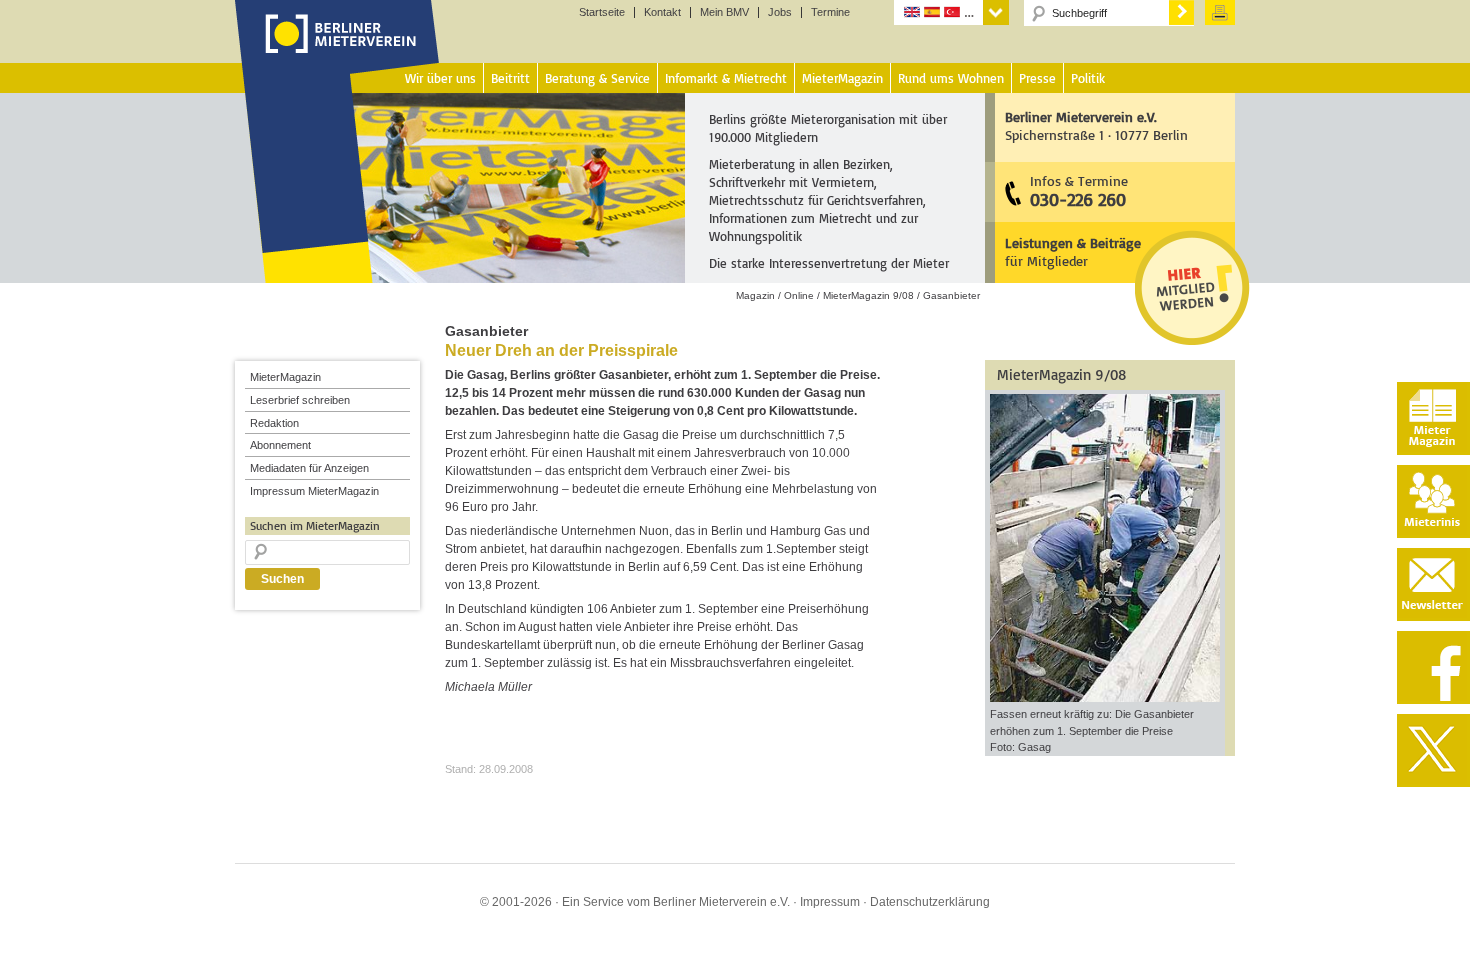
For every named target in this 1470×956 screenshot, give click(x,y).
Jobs (780, 12)
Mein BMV (724, 12)
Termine (830, 12)
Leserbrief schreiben (300, 400)
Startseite (602, 12)
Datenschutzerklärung (930, 902)
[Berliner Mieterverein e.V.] (337, 53)
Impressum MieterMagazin (314, 491)
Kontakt (662, 12)
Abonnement (280, 445)
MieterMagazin (285, 377)
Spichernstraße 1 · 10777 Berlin (1096, 125)
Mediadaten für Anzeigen (309, 468)
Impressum (830, 902)
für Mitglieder (1073, 251)
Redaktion (274, 423)
